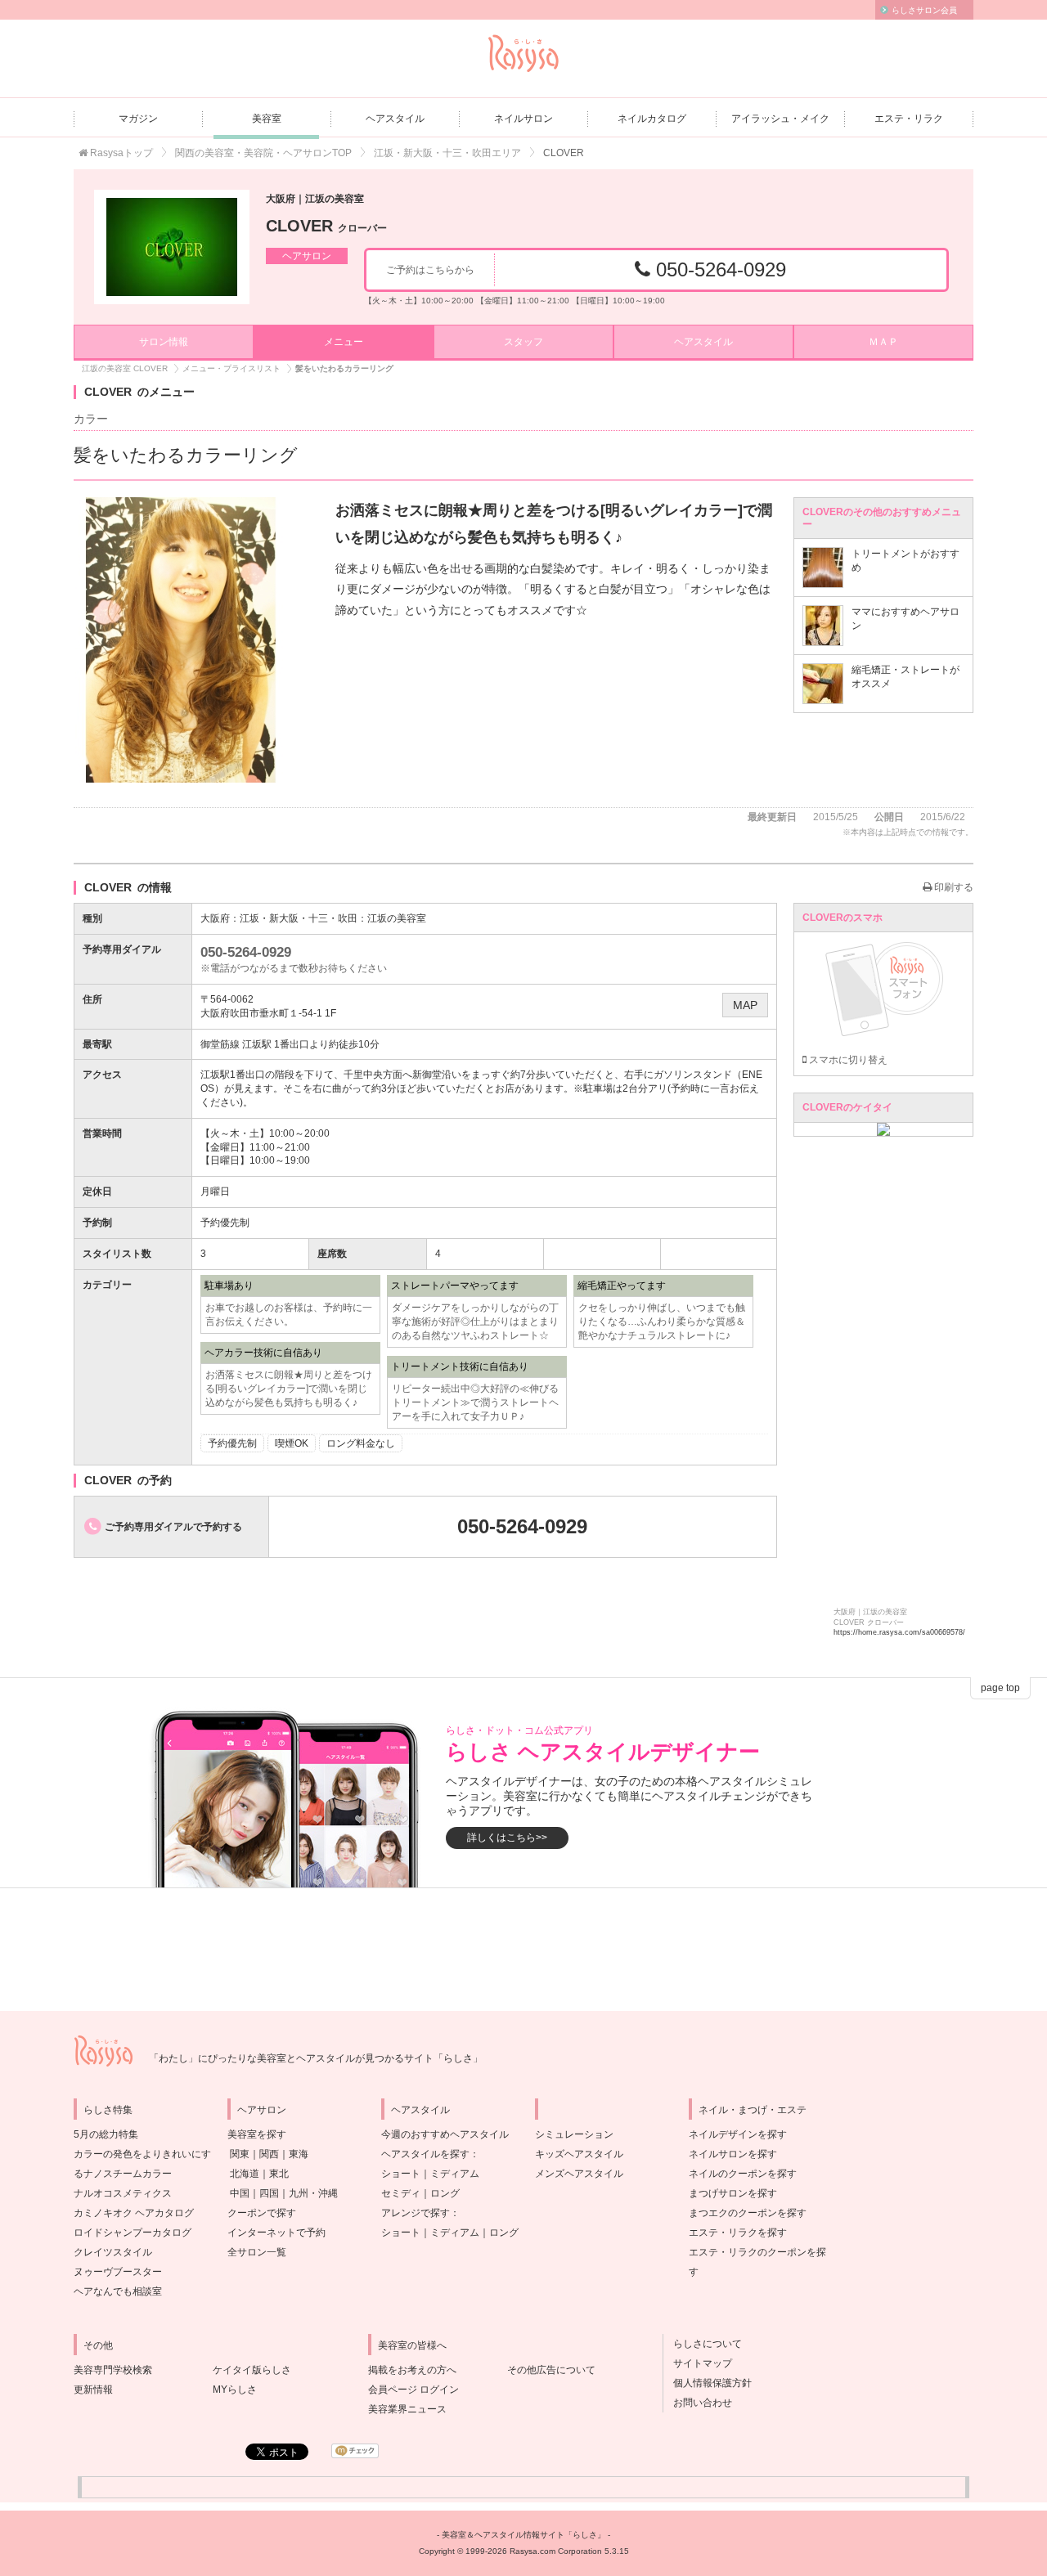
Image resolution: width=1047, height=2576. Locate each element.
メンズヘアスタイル (579, 2174)
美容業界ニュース (407, 2409)
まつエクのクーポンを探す (748, 2213)
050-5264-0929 (718, 269)
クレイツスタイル (113, 2252)
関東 (240, 2154)
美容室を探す (257, 2134)
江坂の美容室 (397, 918)
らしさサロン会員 (924, 10)
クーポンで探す (262, 2213)
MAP (745, 1005)
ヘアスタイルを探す (425, 2154)
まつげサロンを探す (733, 2193)
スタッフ (523, 342)
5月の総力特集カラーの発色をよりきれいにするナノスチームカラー (142, 2154)
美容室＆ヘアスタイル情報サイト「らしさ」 (523, 2535)
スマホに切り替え (847, 1060)
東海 (299, 2154)
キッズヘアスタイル (579, 2154)
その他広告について (551, 2370)
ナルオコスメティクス (123, 2193)
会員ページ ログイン (413, 2390)
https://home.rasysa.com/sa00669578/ (899, 1632)
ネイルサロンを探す (733, 2154)
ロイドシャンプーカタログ (133, 2233)
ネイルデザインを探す (738, 2134)
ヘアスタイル (395, 119)
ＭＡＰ (883, 342)
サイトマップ (698, 2363)
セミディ (401, 2193)
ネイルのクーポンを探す (743, 2174)
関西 (269, 2154)
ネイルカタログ (652, 119)
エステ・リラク (909, 119)
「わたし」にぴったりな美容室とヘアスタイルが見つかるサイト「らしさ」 (316, 2058)
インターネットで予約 (276, 2233)
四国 (269, 2193)
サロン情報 (164, 342)
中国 (240, 2193)
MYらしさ (235, 2390)
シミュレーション (574, 2134)
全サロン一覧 (257, 2252)
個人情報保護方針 (708, 2383)
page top (1000, 1688)
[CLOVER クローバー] (172, 247)
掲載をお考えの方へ (412, 2370)
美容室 (267, 119)
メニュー (344, 342)
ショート (401, 2174)
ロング (445, 2193)
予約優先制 (232, 1443)
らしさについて (703, 2344)
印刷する (953, 887)
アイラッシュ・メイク (780, 119)
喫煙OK (292, 1443)
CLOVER (326, 226)
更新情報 (93, 2390)
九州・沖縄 (313, 2193)
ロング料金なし (361, 1443)
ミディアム (455, 2174)
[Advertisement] (523, 1950)
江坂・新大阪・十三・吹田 (299, 918)
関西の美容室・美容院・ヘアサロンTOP (263, 153)
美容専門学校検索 (113, 2370)
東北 (279, 2174)
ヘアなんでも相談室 (118, 2291)
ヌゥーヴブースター (118, 2272)
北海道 (245, 2174)
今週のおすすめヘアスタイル (445, 2134)
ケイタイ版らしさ (252, 2370)
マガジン (138, 119)
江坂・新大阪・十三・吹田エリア (447, 153)
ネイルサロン (523, 119)
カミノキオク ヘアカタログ (134, 2213)
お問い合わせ (698, 2403)
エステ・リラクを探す (738, 2233)
